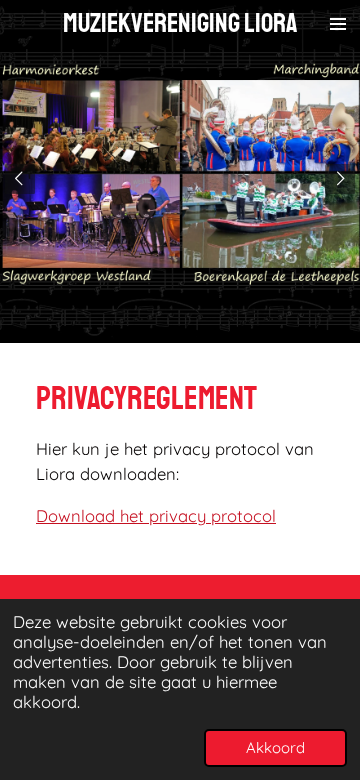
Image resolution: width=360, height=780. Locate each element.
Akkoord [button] (275, 747)
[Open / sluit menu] (338, 23)
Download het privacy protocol (156, 515)
